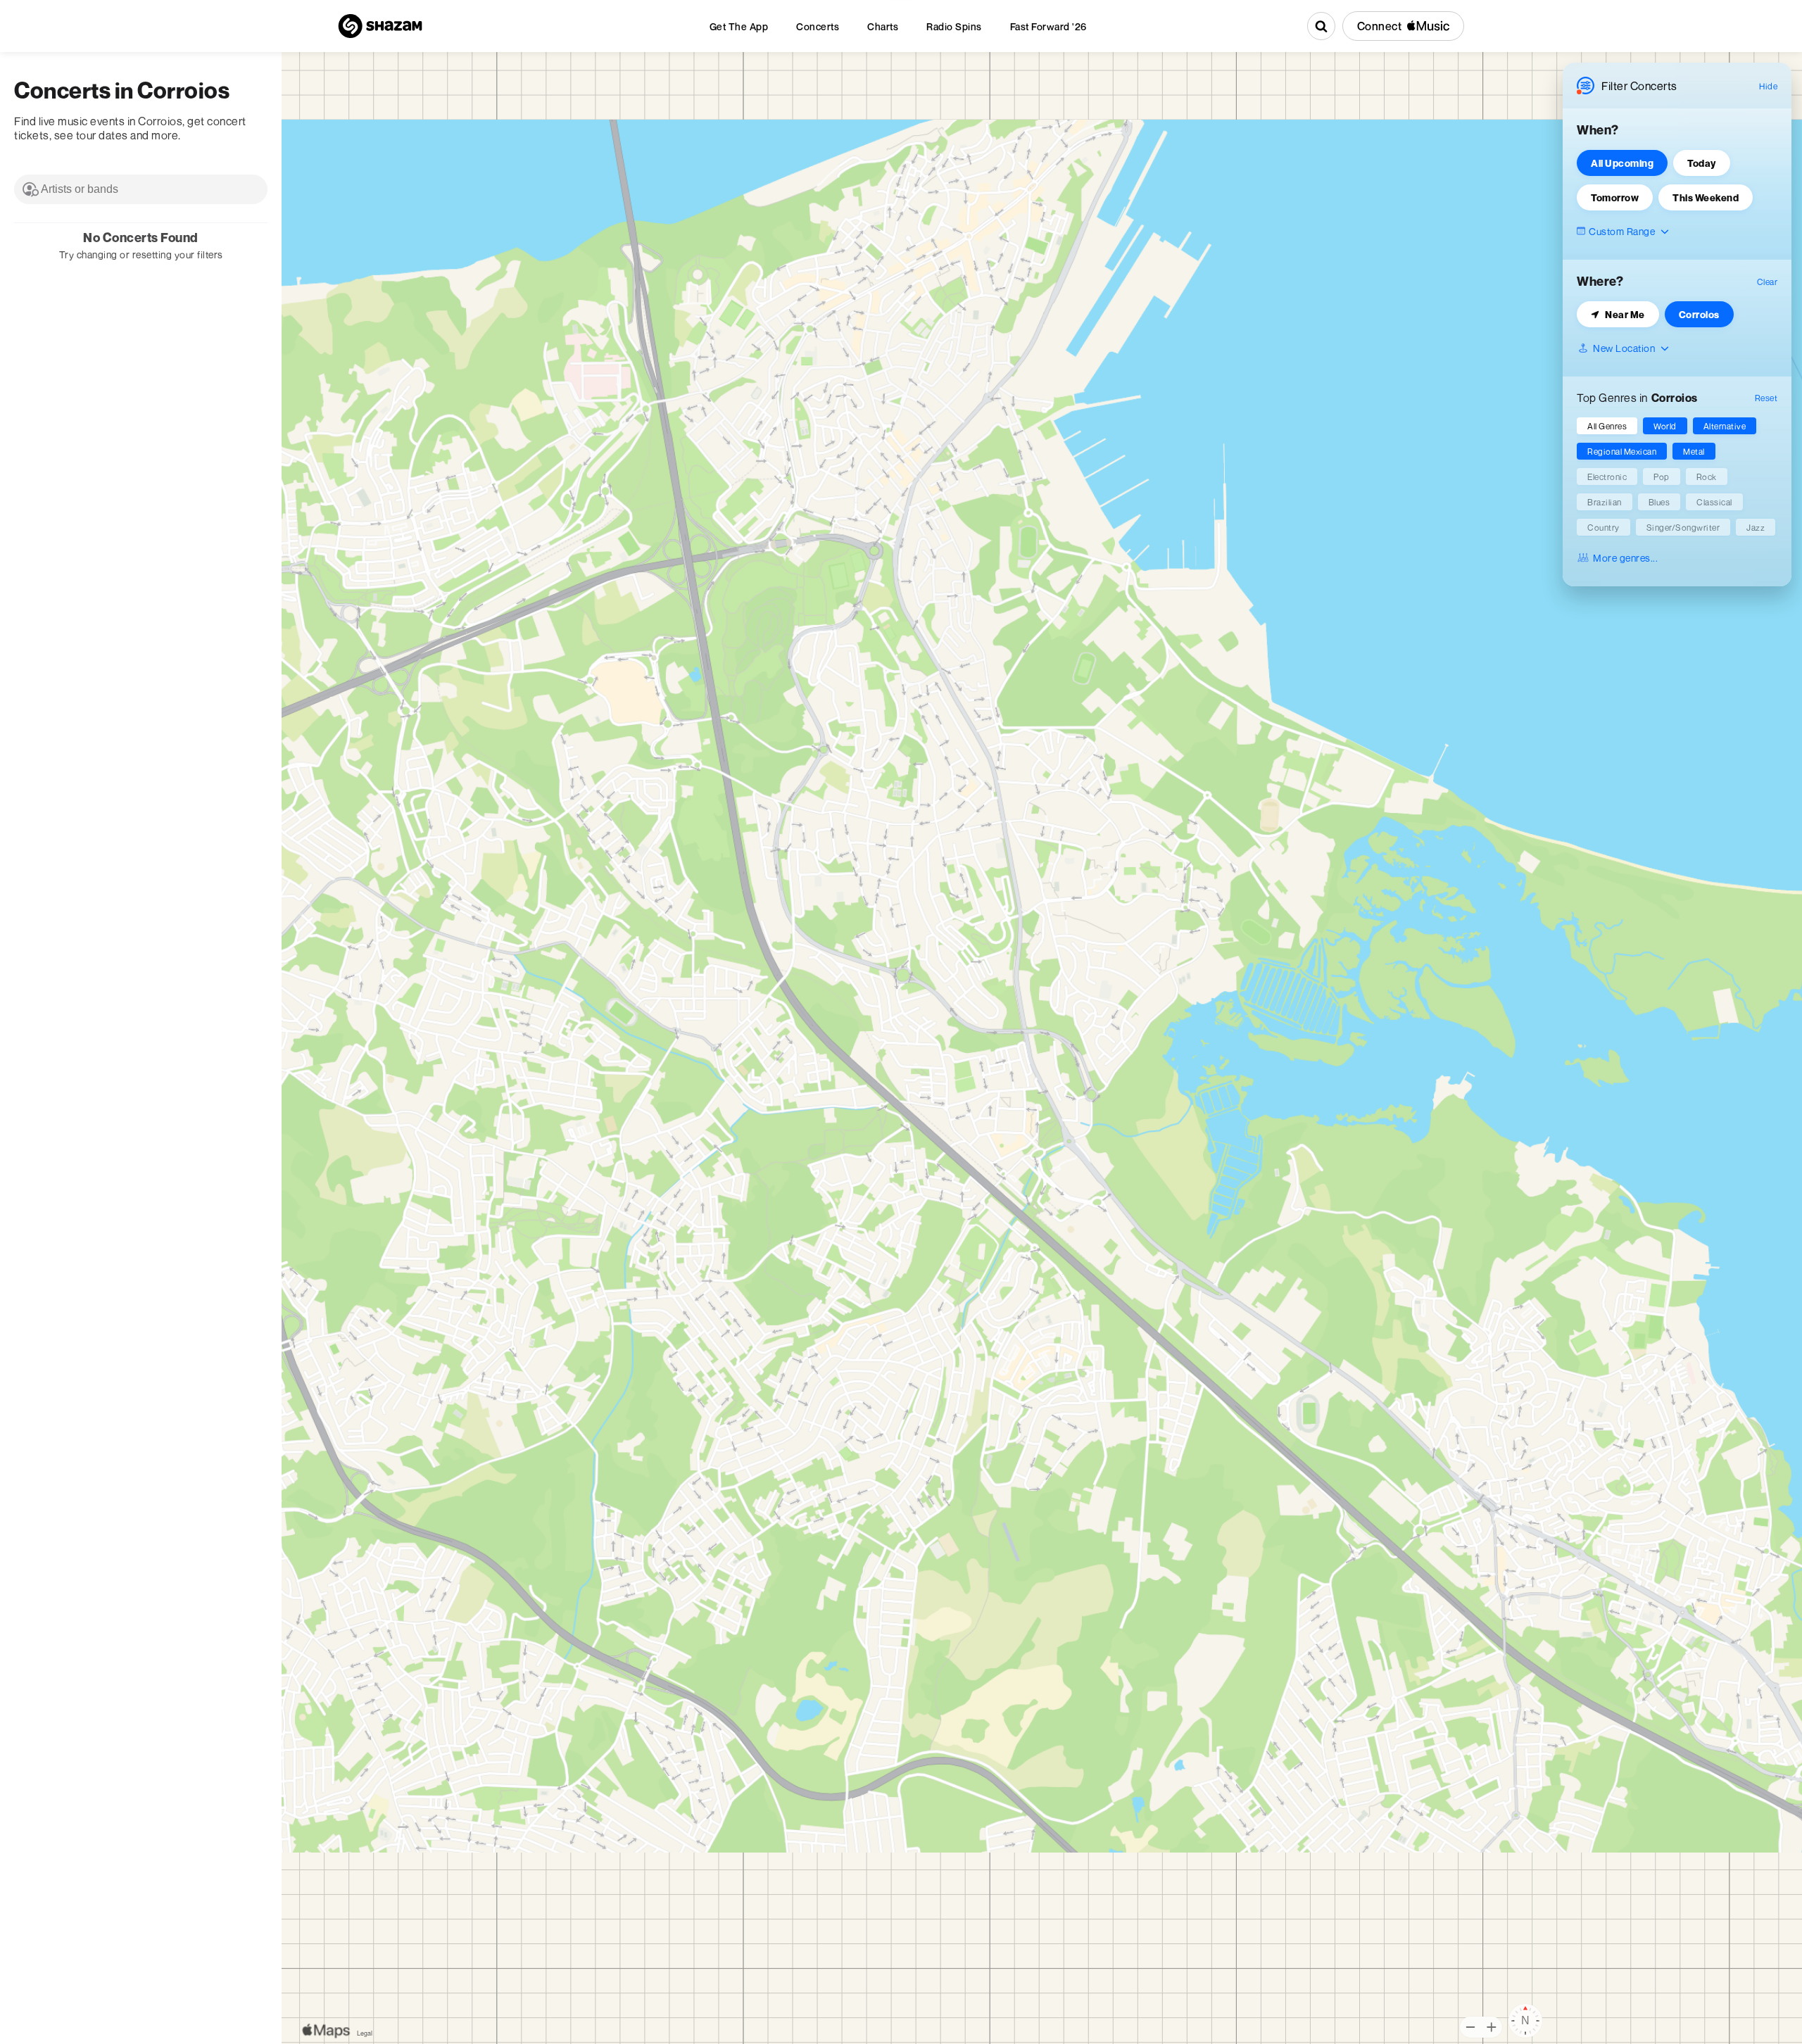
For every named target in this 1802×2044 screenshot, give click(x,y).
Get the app (739, 26)
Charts (883, 26)
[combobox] (141, 189)
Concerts (818, 26)
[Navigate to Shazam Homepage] (380, 26)
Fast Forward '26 (1048, 26)
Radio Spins (954, 26)
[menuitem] (739, 26)
